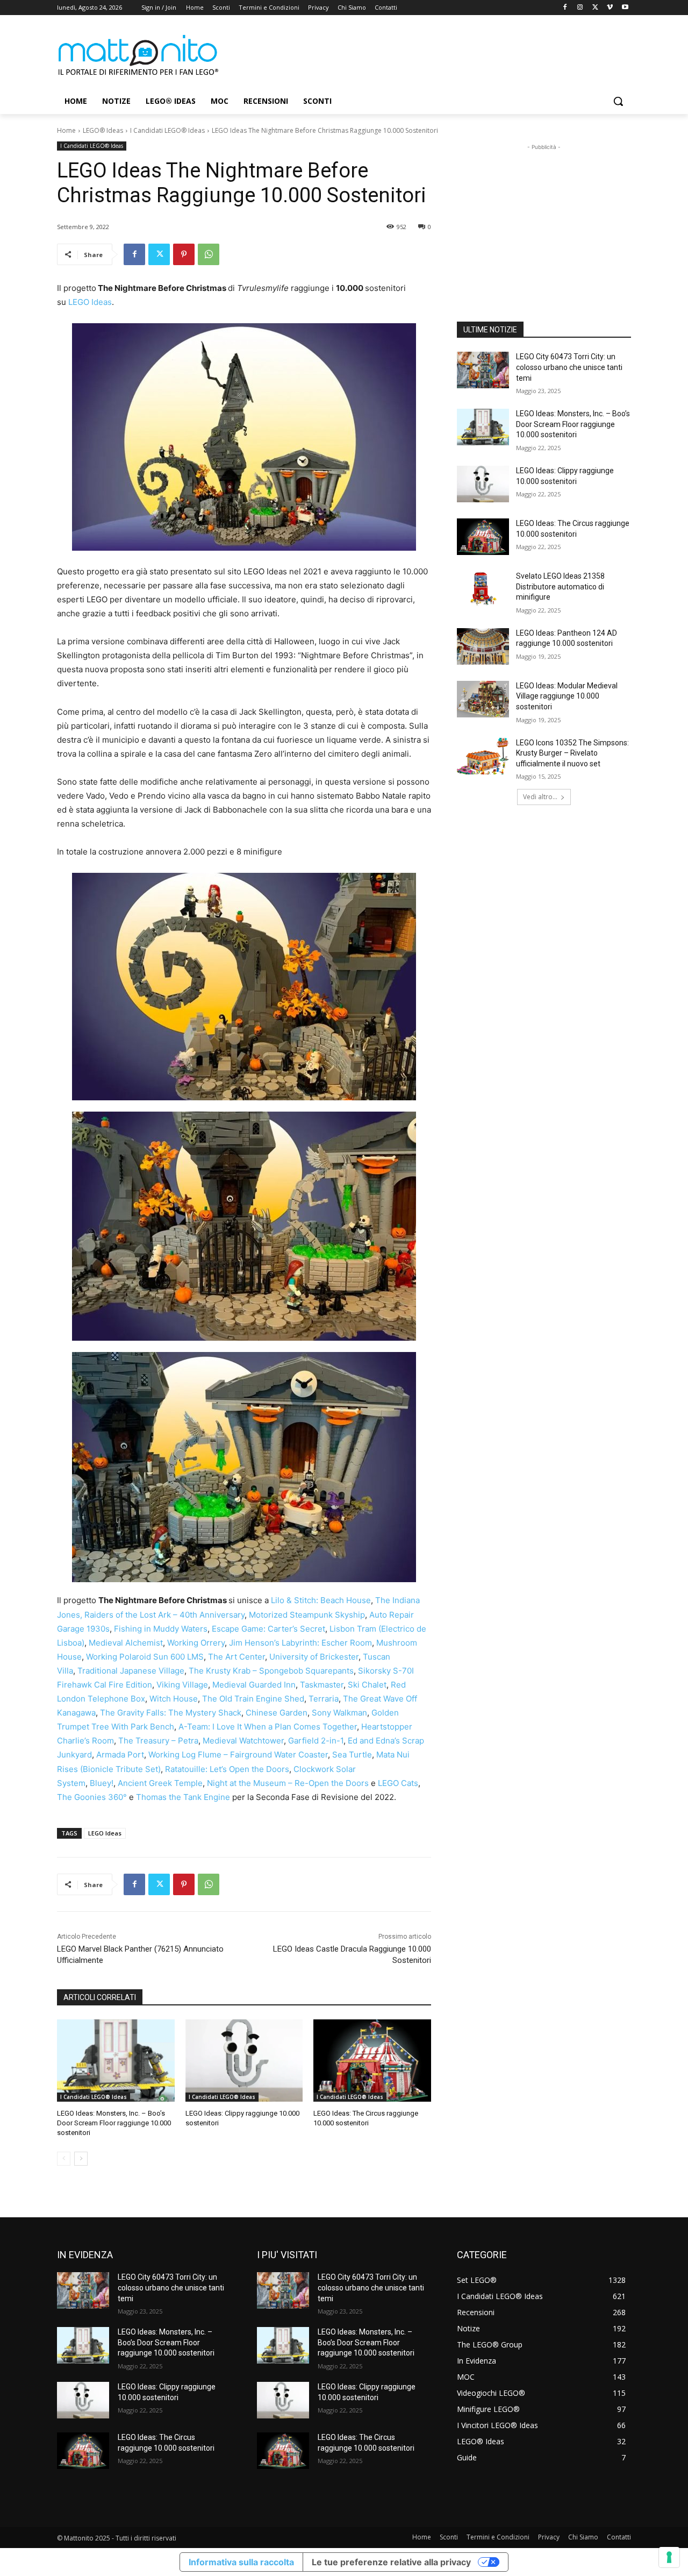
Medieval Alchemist (126, 1643)
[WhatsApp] (209, 254)
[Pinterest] (184, 254)
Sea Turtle (352, 1755)
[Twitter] (595, 8)
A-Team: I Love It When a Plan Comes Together (268, 1727)
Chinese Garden (277, 1713)
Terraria (324, 1699)
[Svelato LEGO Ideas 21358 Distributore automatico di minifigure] (483, 589)
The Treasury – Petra (158, 1741)
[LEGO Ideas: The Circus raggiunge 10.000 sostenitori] (372, 2061)
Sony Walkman (339, 1713)
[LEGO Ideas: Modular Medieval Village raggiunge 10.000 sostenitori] (483, 699)
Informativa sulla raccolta (241, 2562)
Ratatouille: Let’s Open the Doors (227, 1769)
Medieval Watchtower (243, 1741)
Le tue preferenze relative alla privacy (391, 2562)
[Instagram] (580, 8)
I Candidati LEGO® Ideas (167, 130)
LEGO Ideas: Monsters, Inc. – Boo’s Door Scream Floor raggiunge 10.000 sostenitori (114, 2123)
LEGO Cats (398, 1783)
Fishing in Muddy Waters (161, 1629)
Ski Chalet (367, 1685)
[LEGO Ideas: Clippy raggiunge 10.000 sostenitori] (244, 2061)
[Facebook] (565, 8)
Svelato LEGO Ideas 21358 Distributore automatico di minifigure (560, 586)
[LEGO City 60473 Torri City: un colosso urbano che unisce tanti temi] (483, 370)
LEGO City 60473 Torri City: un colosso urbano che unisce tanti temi (569, 367)
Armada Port (120, 1755)
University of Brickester (314, 1657)
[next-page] (81, 2159)
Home (66, 130)
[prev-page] (64, 2159)
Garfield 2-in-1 (316, 1741)
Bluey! (102, 1783)
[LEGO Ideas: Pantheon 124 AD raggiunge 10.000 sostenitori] (483, 646)
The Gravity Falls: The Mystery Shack (171, 1713)
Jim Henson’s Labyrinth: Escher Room (300, 1643)
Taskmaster (322, 1685)
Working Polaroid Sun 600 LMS (145, 1657)
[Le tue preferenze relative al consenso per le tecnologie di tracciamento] (669, 2557)
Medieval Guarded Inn (254, 1685)
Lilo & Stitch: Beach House (321, 1600)
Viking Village (182, 1685)
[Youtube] (625, 8)
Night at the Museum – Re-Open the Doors (288, 1783)
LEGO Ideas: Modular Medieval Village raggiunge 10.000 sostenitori (567, 696)
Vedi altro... (540, 797)
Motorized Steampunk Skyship (307, 1615)
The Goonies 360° (93, 1797)
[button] (618, 101)
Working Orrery (196, 1643)
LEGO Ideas (90, 302)
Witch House (174, 1699)
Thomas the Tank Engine (184, 1797)
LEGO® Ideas (103, 130)
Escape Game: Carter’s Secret (268, 1629)
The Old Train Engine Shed (253, 1699)
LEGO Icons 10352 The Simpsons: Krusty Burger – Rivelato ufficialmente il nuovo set (572, 753)
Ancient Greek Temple (160, 1783)
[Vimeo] (610, 8)
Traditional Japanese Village (131, 1671)
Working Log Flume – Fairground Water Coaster (238, 1755)
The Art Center (236, 1657)
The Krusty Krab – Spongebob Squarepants (271, 1671)
